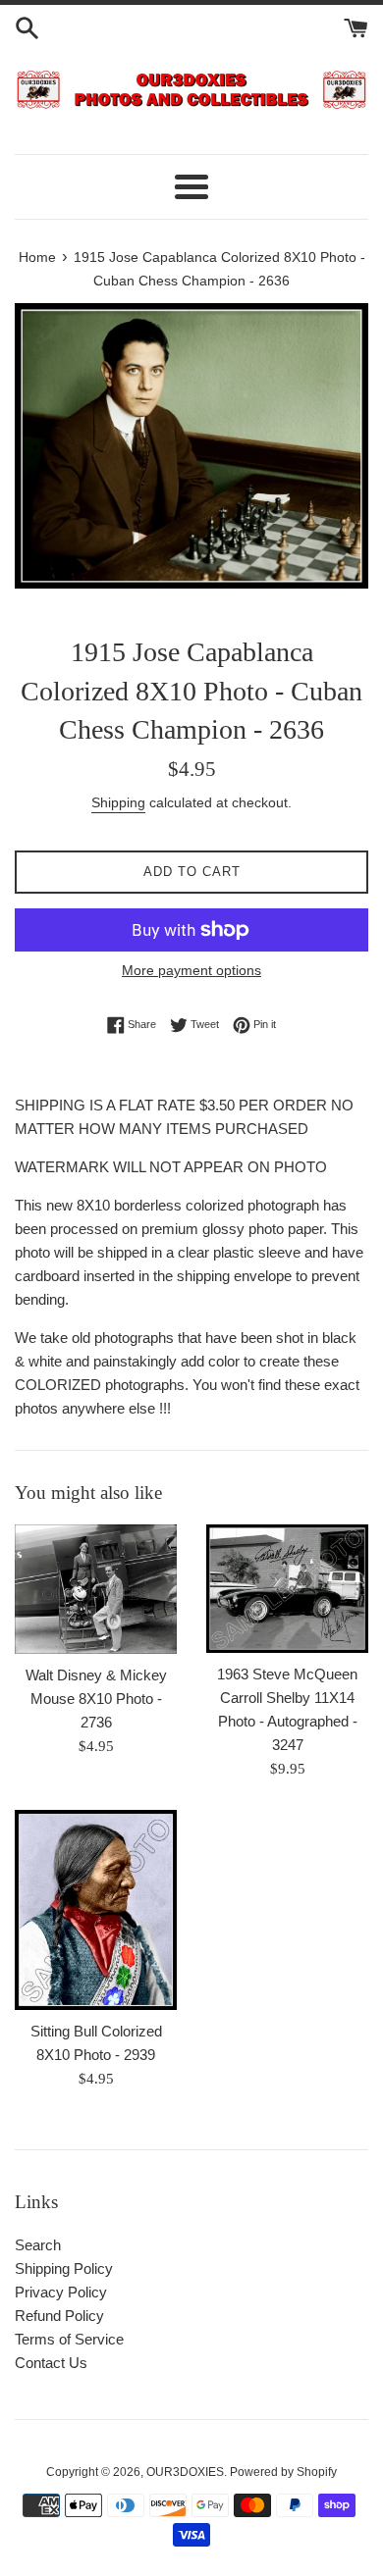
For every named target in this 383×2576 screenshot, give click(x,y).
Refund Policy (59, 2316)
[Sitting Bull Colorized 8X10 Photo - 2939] (96, 1910)
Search (38, 2245)
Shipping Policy (64, 2268)
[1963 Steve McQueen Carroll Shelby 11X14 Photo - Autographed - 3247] (287, 1589)
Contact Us (51, 2363)
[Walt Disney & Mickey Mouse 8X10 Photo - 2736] (96, 1589)
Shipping (118, 802)
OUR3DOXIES (185, 2472)
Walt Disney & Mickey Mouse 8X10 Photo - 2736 (96, 1699)
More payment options (191, 970)
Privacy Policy (61, 2292)
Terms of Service (69, 2339)
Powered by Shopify (283, 2472)
